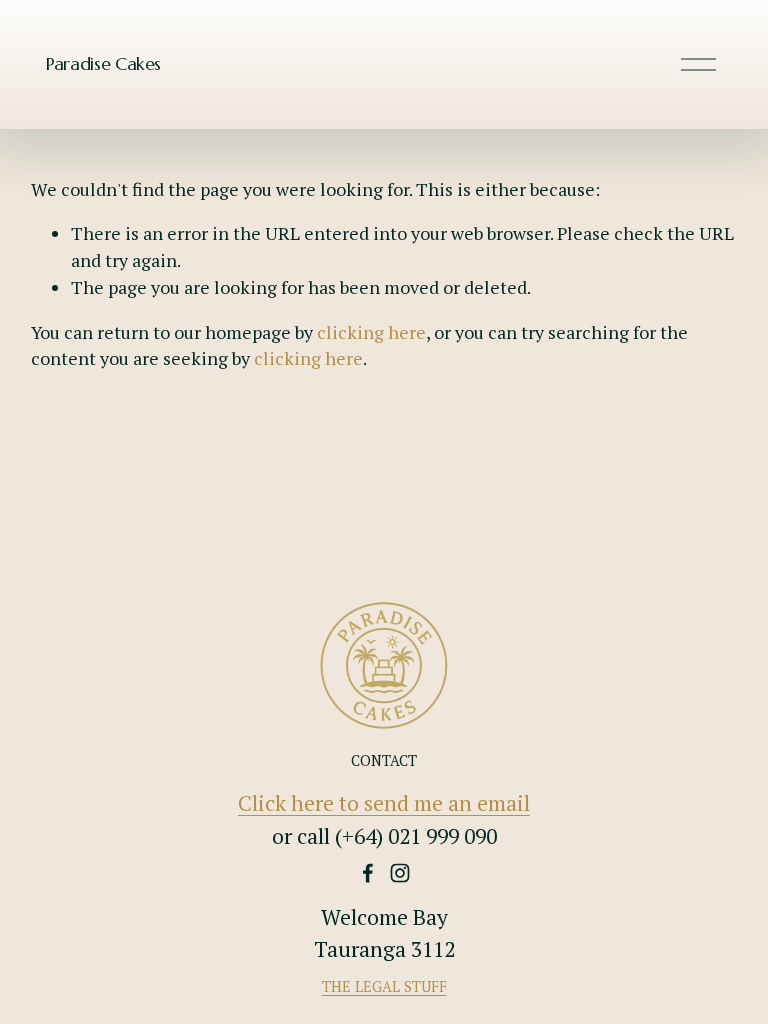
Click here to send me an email (384, 803)
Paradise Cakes (103, 64)
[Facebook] (368, 873)
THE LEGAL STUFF (384, 986)
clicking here (371, 332)
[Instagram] (400, 873)
